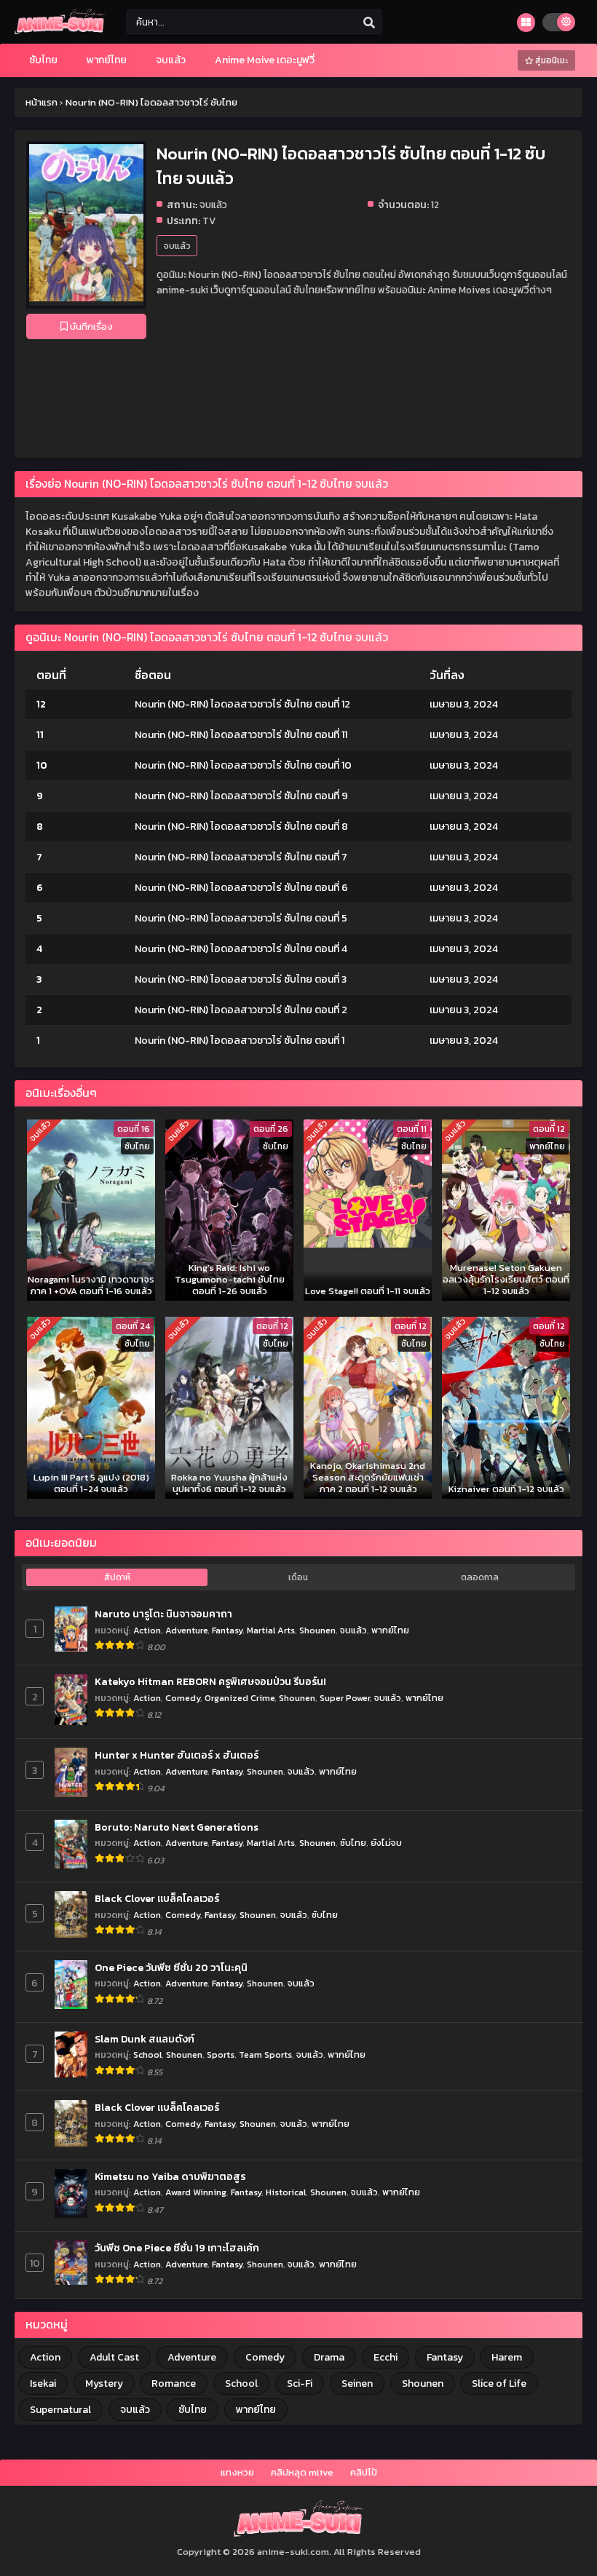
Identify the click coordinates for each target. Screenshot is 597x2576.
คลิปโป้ (364, 2472)
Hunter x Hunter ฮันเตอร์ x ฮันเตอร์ (177, 1756)
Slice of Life (499, 2383)
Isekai (43, 2383)
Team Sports (265, 2054)
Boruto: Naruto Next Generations (177, 1828)
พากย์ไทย (390, 1630)
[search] (369, 23)
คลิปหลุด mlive (302, 2472)
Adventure (186, 1630)
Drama (329, 2357)
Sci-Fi (300, 2383)
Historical (286, 2192)
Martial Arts (271, 1630)
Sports (221, 2054)
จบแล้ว (177, 246)
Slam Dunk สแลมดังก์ (145, 2040)
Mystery (104, 2383)
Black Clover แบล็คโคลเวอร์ (157, 1899)
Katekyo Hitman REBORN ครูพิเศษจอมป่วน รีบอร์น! (210, 1682)
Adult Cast (114, 2357)
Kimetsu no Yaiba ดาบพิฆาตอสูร (170, 2177)
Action (147, 1630)
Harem (507, 2357)
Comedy (183, 1698)
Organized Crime (240, 1698)
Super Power (345, 1698)
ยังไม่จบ (386, 1843)
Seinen (357, 2383)
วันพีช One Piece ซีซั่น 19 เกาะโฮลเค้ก (177, 2248)
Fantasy (227, 1630)
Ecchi (386, 2357)
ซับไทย (353, 1843)
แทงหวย (237, 2472)
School (147, 2054)
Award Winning (196, 2192)
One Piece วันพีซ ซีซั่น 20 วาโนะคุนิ (171, 1968)
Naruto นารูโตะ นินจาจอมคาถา (163, 1614)
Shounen (317, 1630)
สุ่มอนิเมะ (550, 60)
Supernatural (60, 2410)
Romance (174, 2383)
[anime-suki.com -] (60, 31)
